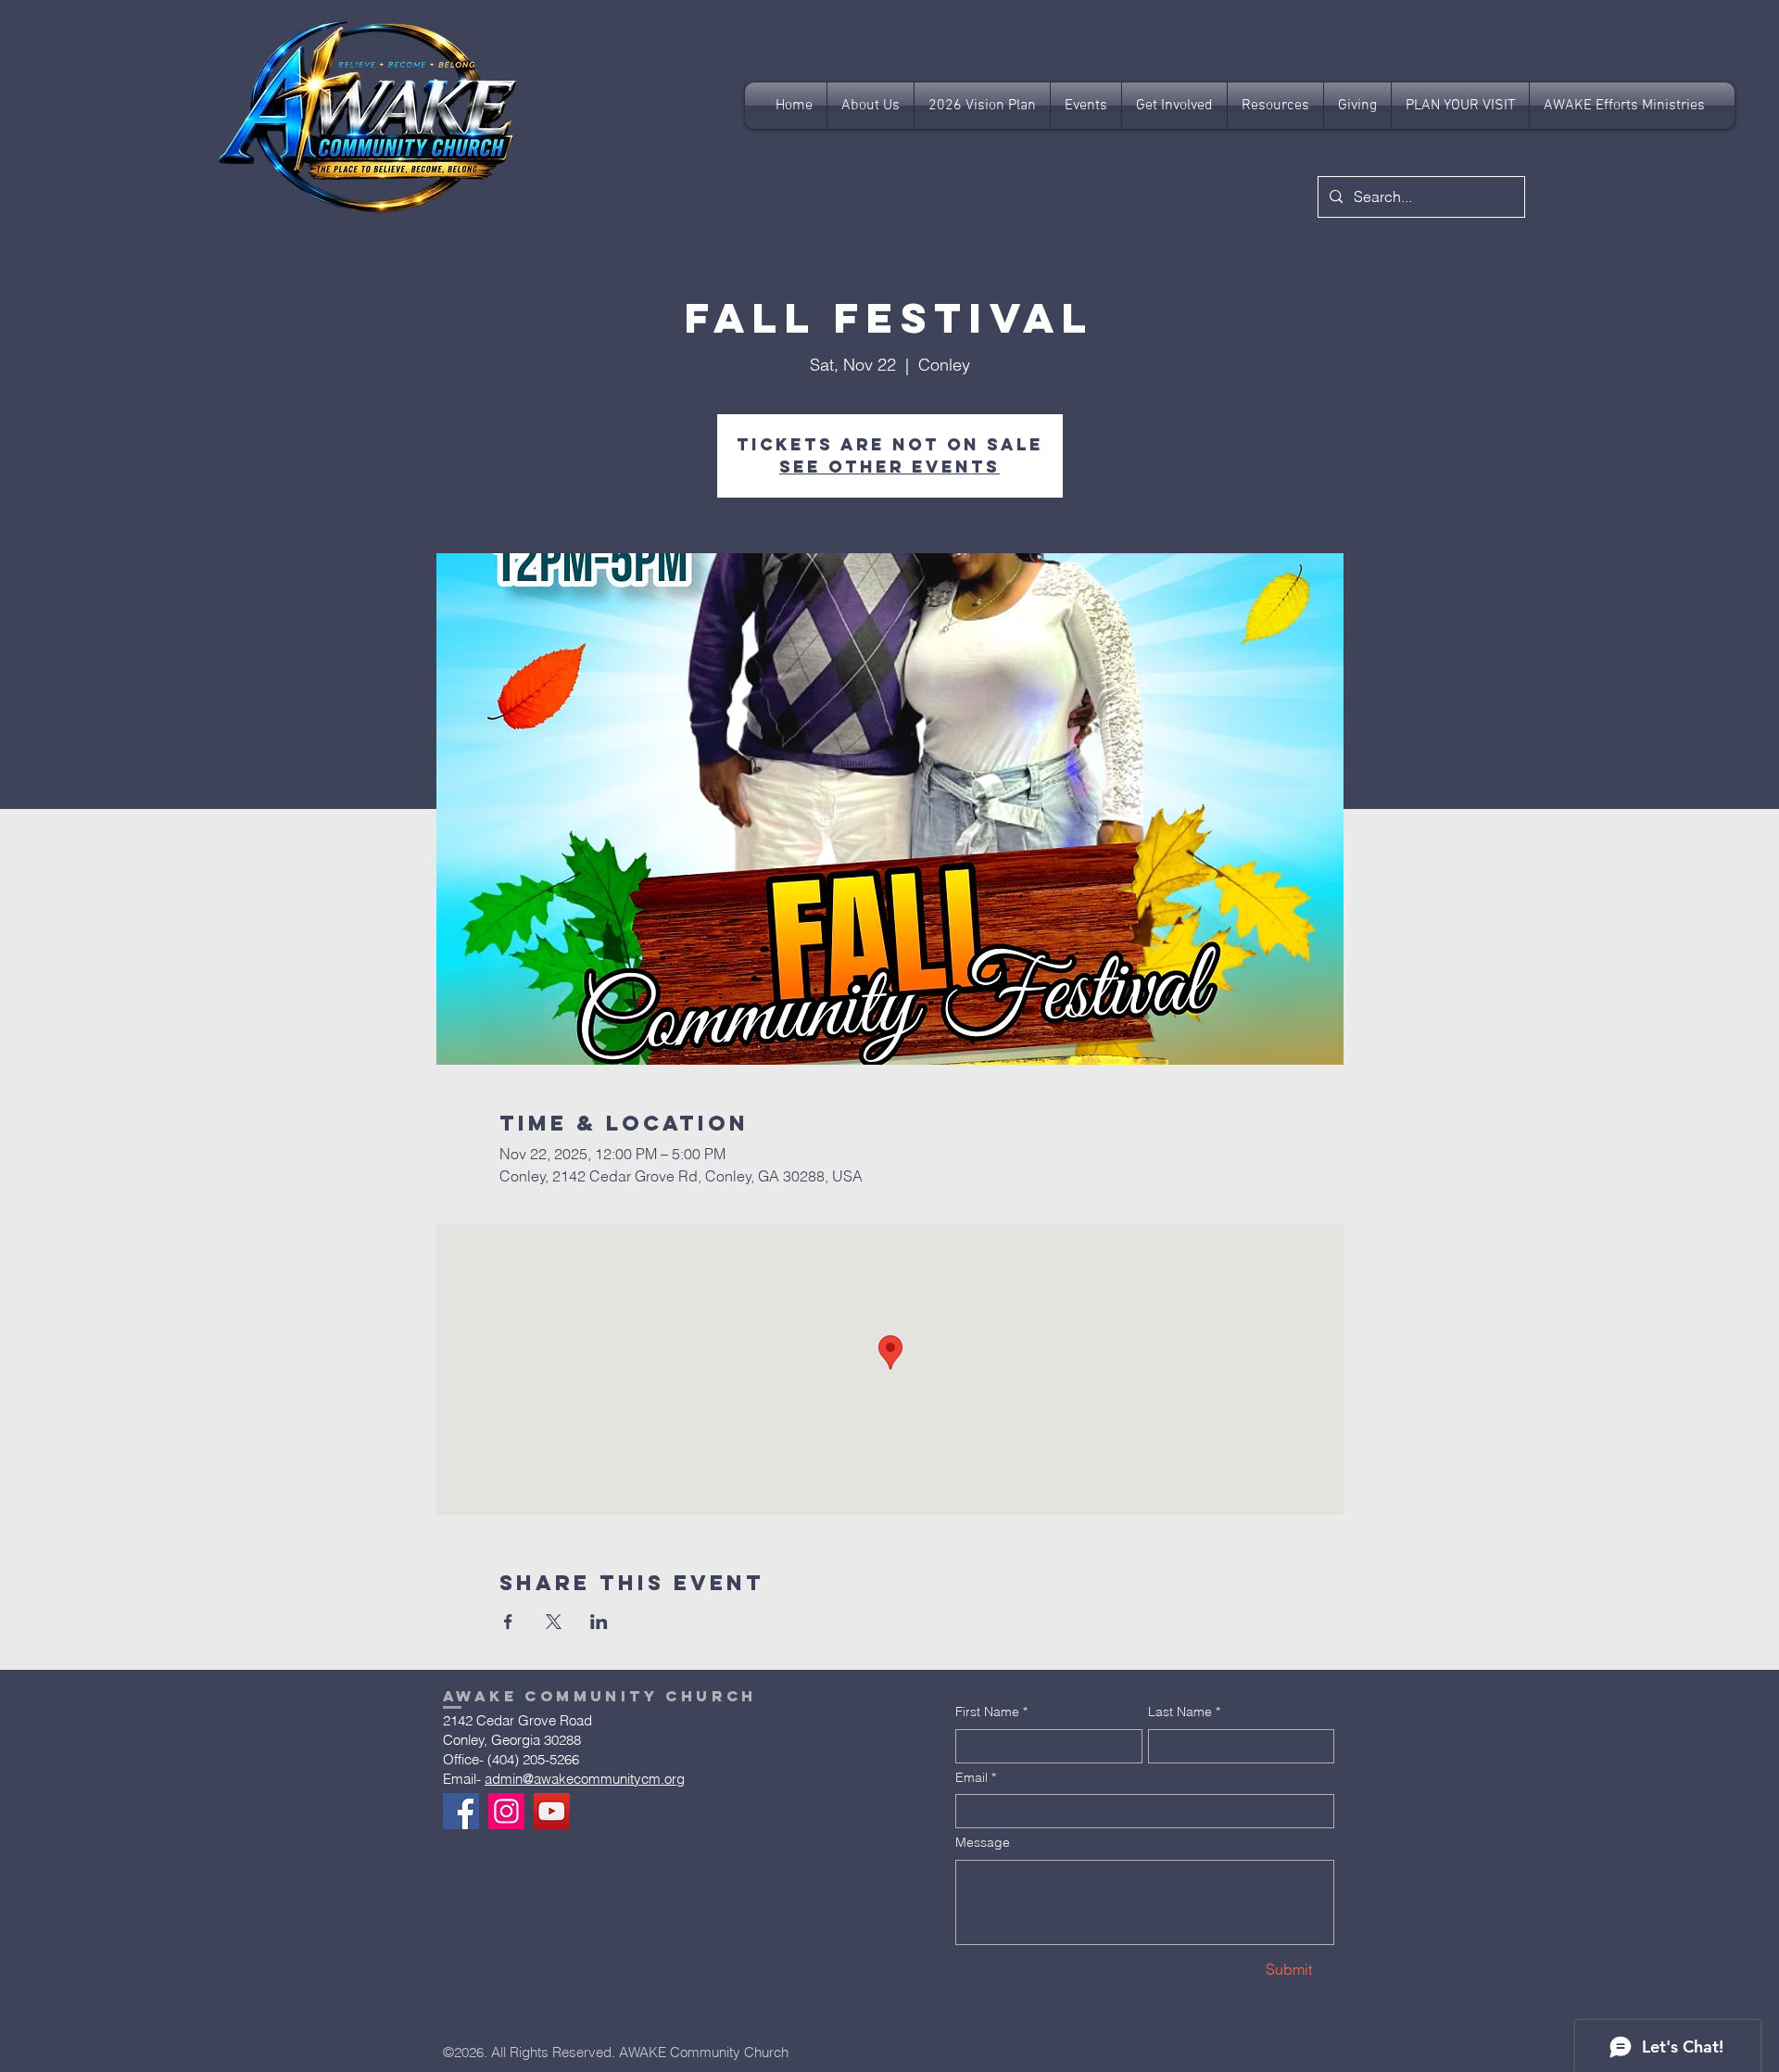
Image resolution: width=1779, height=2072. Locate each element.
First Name (991, 1712)
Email (976, 1777)
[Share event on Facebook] (508, 1622)
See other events (889, 467)
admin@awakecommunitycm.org (585, 1779)
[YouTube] (552, 1811)
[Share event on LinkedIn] (599, 1622)
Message (983, 1842)
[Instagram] (506, 1811)
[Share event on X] (554, 1622)
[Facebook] (461, 1811)
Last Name (1184, 1712)
